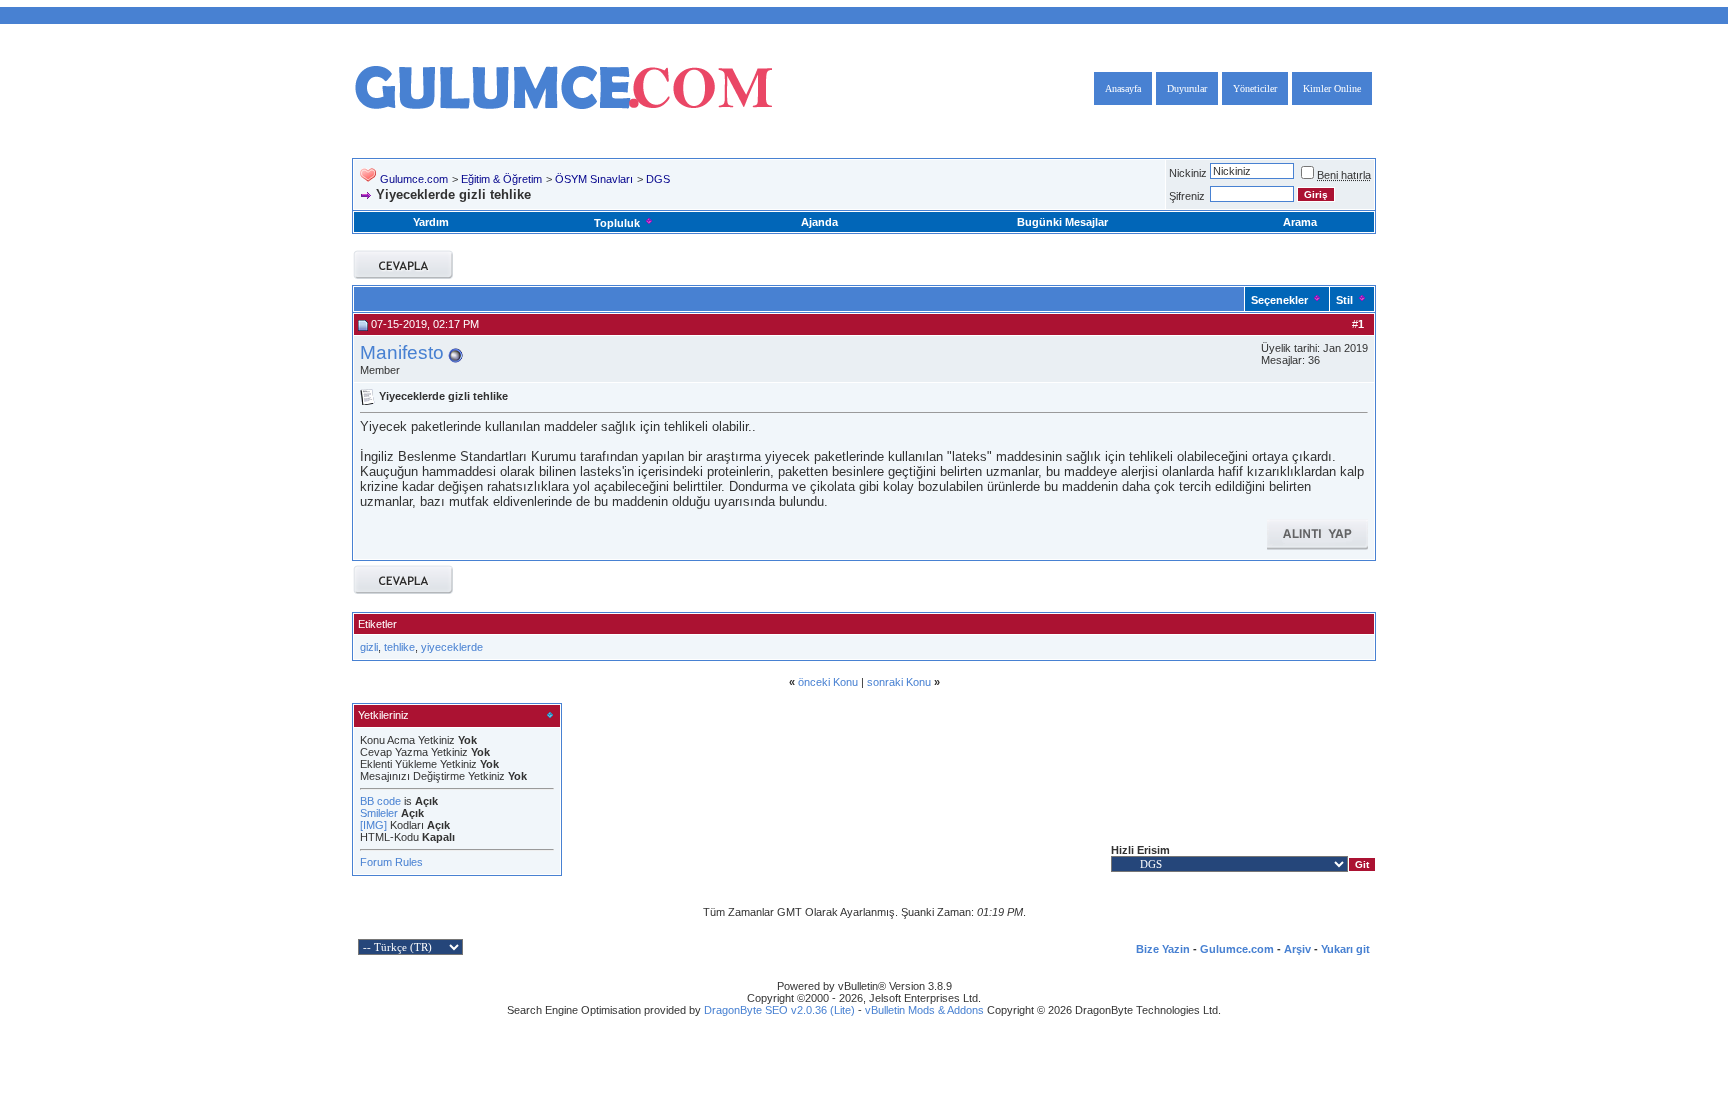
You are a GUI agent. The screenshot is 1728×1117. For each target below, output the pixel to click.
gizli (369, 647)
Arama (1300, 222)
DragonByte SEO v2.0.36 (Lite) (779, 1010)
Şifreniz (1187, 196)
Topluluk (617, 223)
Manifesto (402, 352)
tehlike (399, 647)
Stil (1344, 300)
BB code (380, 801)
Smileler (379, 813)
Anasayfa (1123, 88)
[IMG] (373, 825)
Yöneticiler (1255, 88)
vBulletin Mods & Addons (924, 1010)
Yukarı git (1345, 949)
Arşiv (1297, 949)
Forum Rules (391, 862)
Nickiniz (1188, 173)
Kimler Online (1332, 88)
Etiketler (377, 624)
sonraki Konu (899, 682)
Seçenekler (1279, 300)
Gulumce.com (414, 179)
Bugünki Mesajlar (1062, 222)
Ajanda (819, 222)
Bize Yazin (1163, 949)
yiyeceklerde (452, 647)
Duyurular (1187, 88)
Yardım (431, 222)
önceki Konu (828, 682)
